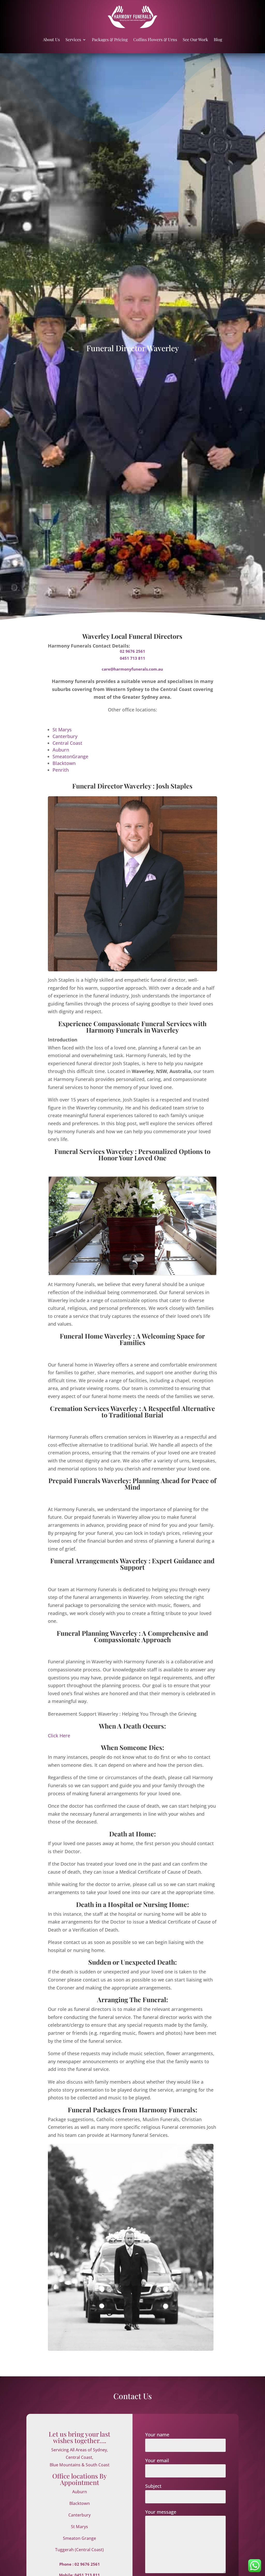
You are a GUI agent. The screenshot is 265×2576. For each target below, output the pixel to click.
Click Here (59, 1736)
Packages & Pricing (110, 39)
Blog (218, 39)
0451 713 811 (132, 658)
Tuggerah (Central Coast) (79, 2550)
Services (73, 39)
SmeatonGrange (70, 756)
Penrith (61, 770)
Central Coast (67, 743)
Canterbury (65, 736)
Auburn (61, 750)
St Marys (62, 730)
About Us (51, 39)
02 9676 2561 (132, 651)
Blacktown (64, 763)
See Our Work (195, 39)
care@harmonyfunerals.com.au (132, 669)
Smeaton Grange (79, 2538)
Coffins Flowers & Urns (155, 39)
